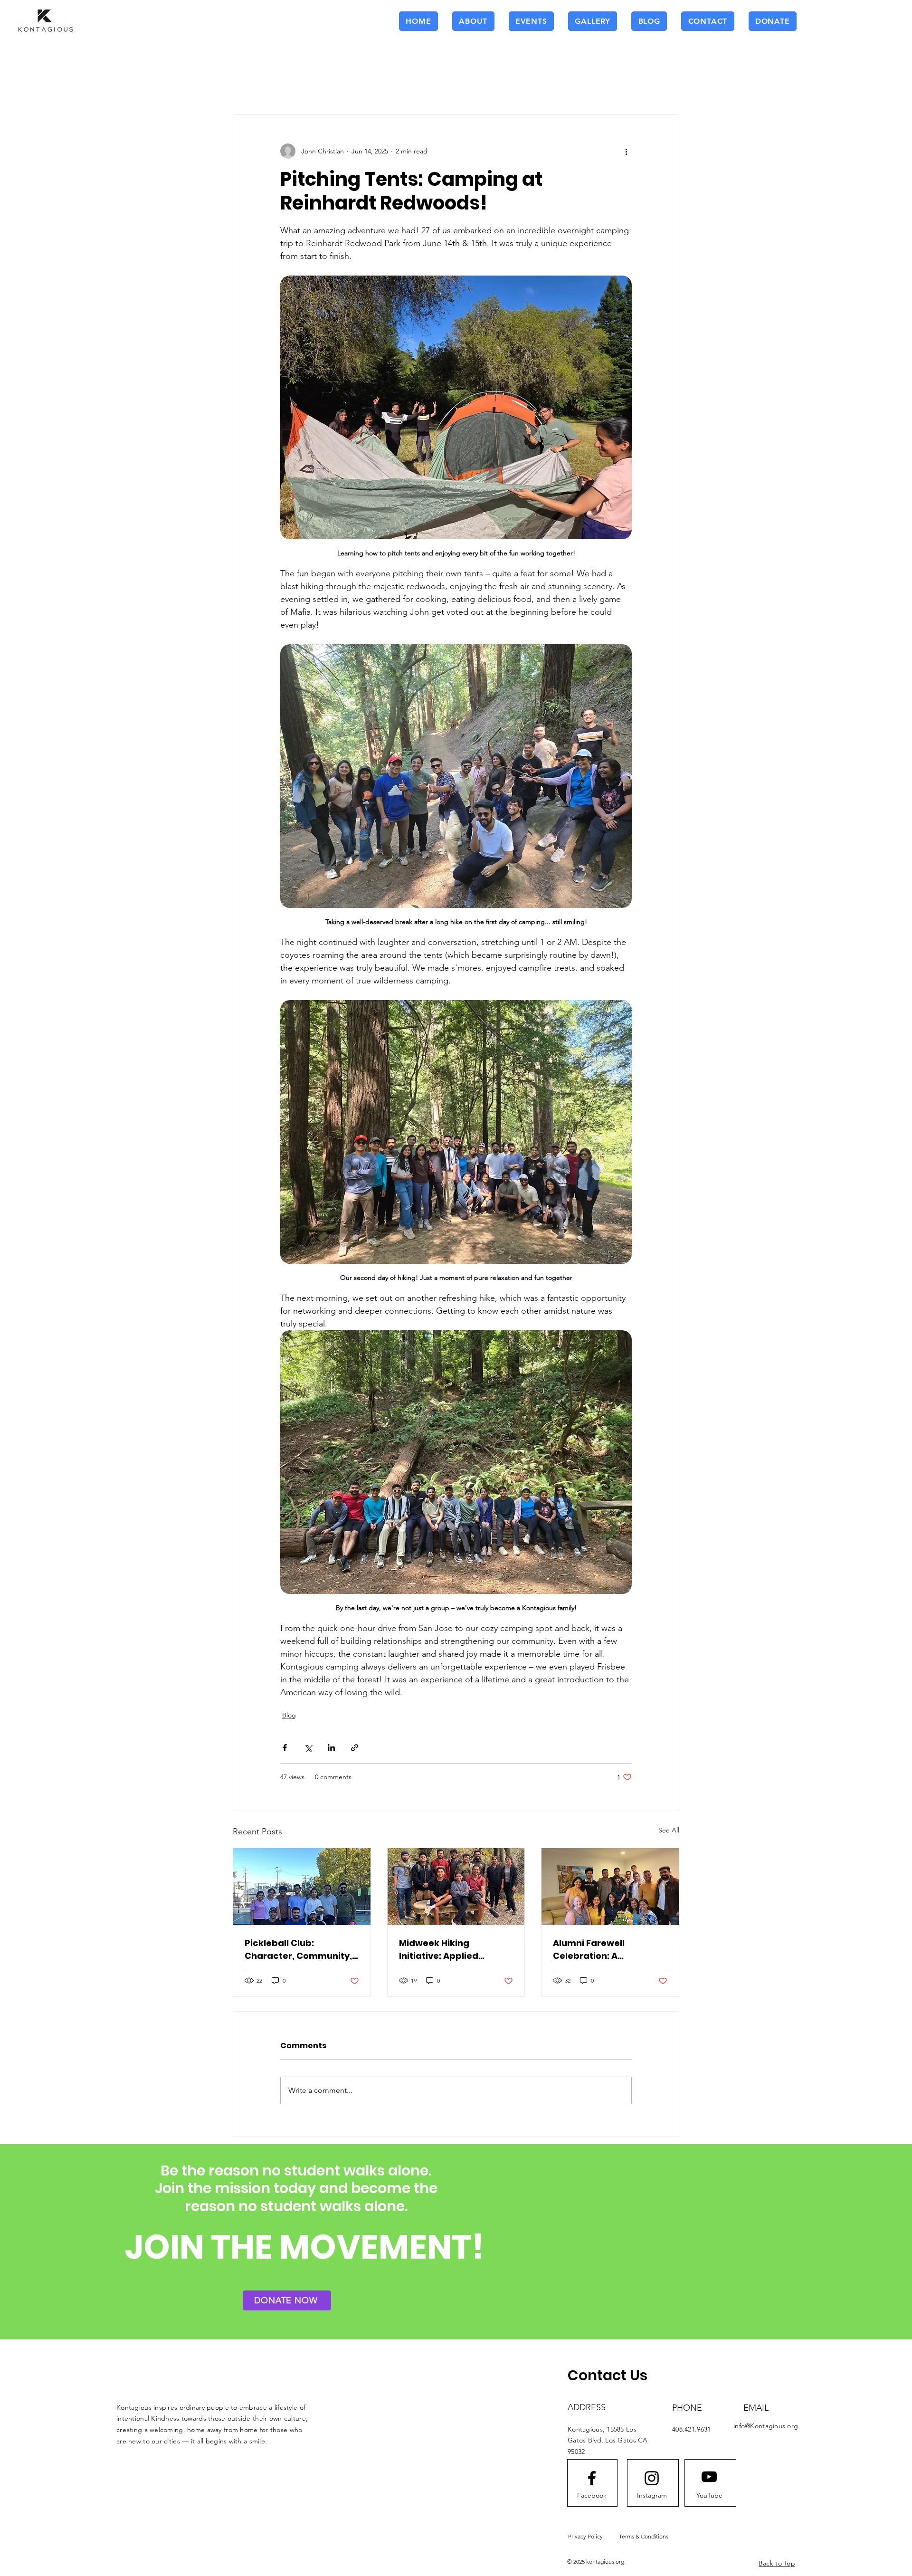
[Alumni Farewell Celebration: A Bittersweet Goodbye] (610, 1887)
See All (669, 1830)
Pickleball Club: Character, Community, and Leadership (298, 1950)
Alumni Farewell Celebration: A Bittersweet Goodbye (601, 1950)
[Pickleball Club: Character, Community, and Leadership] (302, 1887)
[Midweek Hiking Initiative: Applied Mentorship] (456, 1887)
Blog (289, 1715)
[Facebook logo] (592, 2478)
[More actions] (626, 151)
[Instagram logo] (652, 2478)
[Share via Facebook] (285, 1748)
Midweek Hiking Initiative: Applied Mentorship (439, 1950)
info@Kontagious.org (766, 2426)
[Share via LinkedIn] (331, 1748)
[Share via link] (355, 1748)
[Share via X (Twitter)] (308, 1748)
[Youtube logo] (709, 2477)
